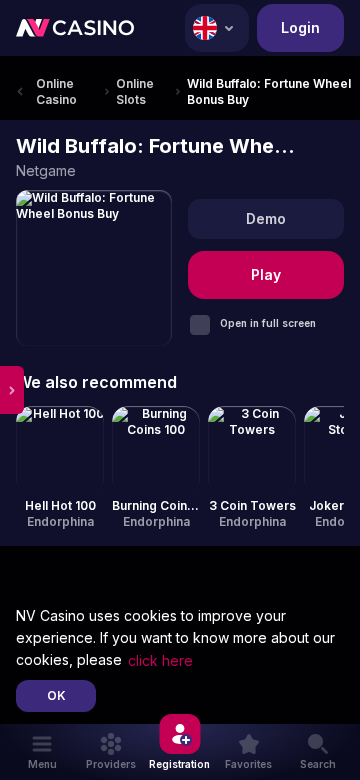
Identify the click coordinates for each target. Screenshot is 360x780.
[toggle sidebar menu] (12, 390)
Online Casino (56, 91)
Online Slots (135, 91)
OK (56, 695)
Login (300, 27)
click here (160, 660)
